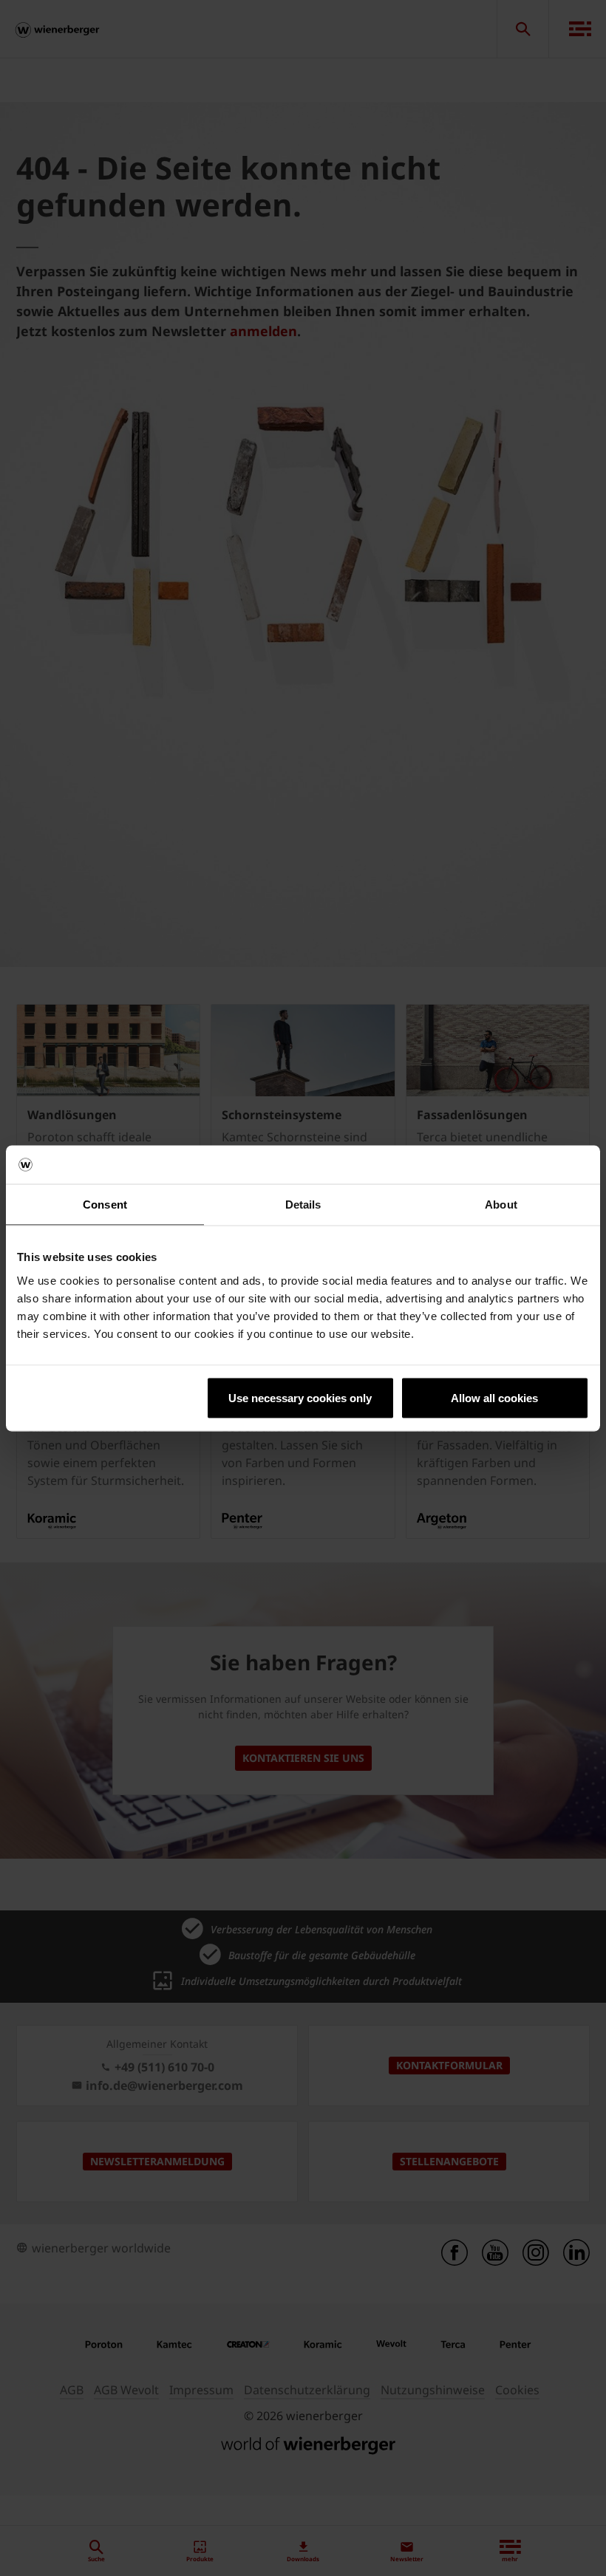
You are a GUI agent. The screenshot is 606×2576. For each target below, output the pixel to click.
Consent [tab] (105, 1205)
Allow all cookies (494, 1397)
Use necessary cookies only (300, 1397)
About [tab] (501, 1205)
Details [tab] (303, 1205)
